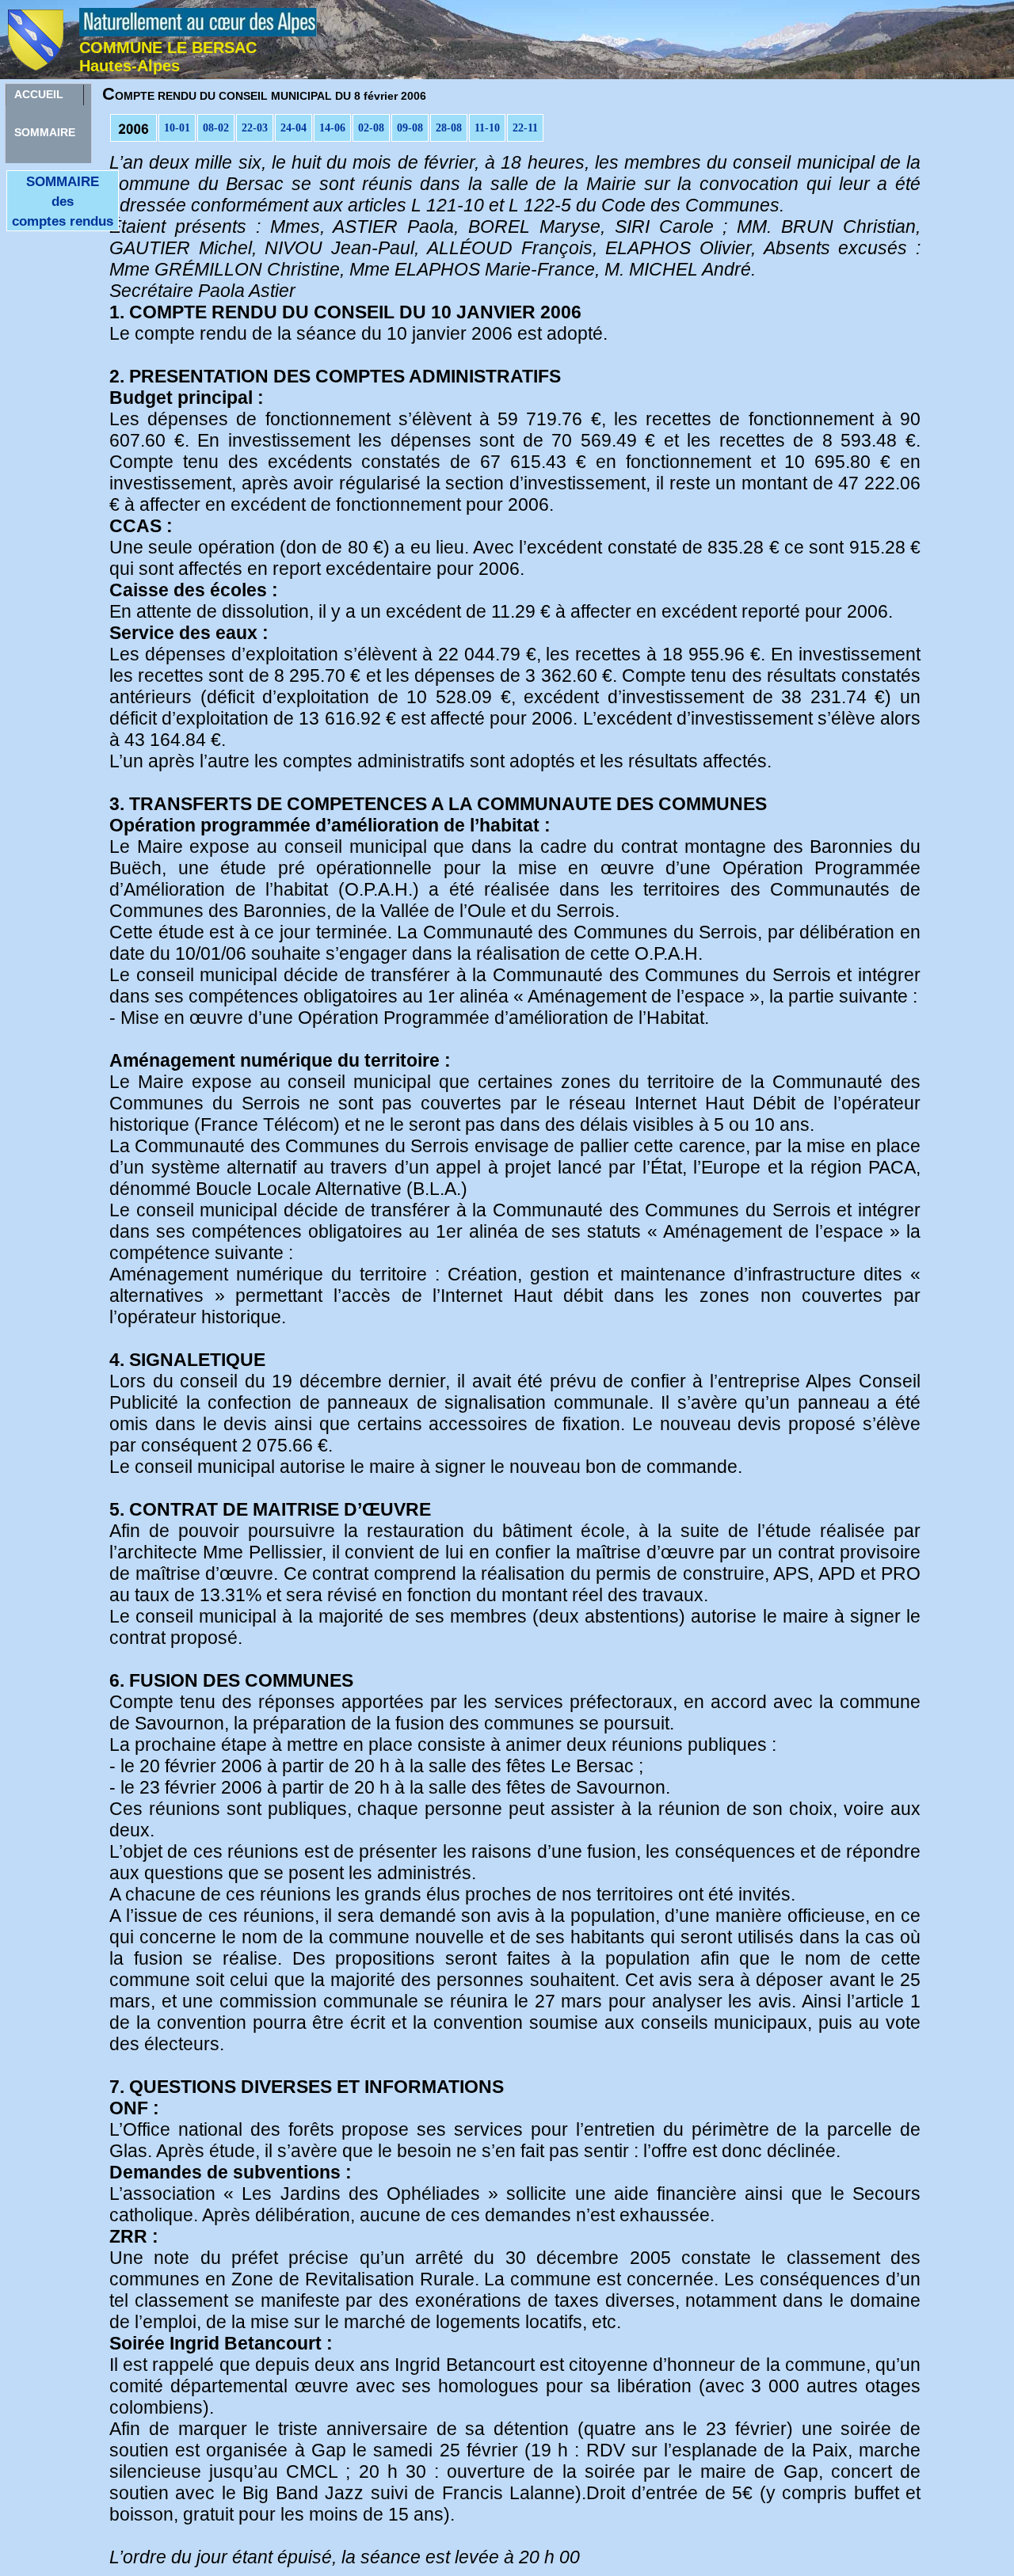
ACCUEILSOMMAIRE (45, 97)
